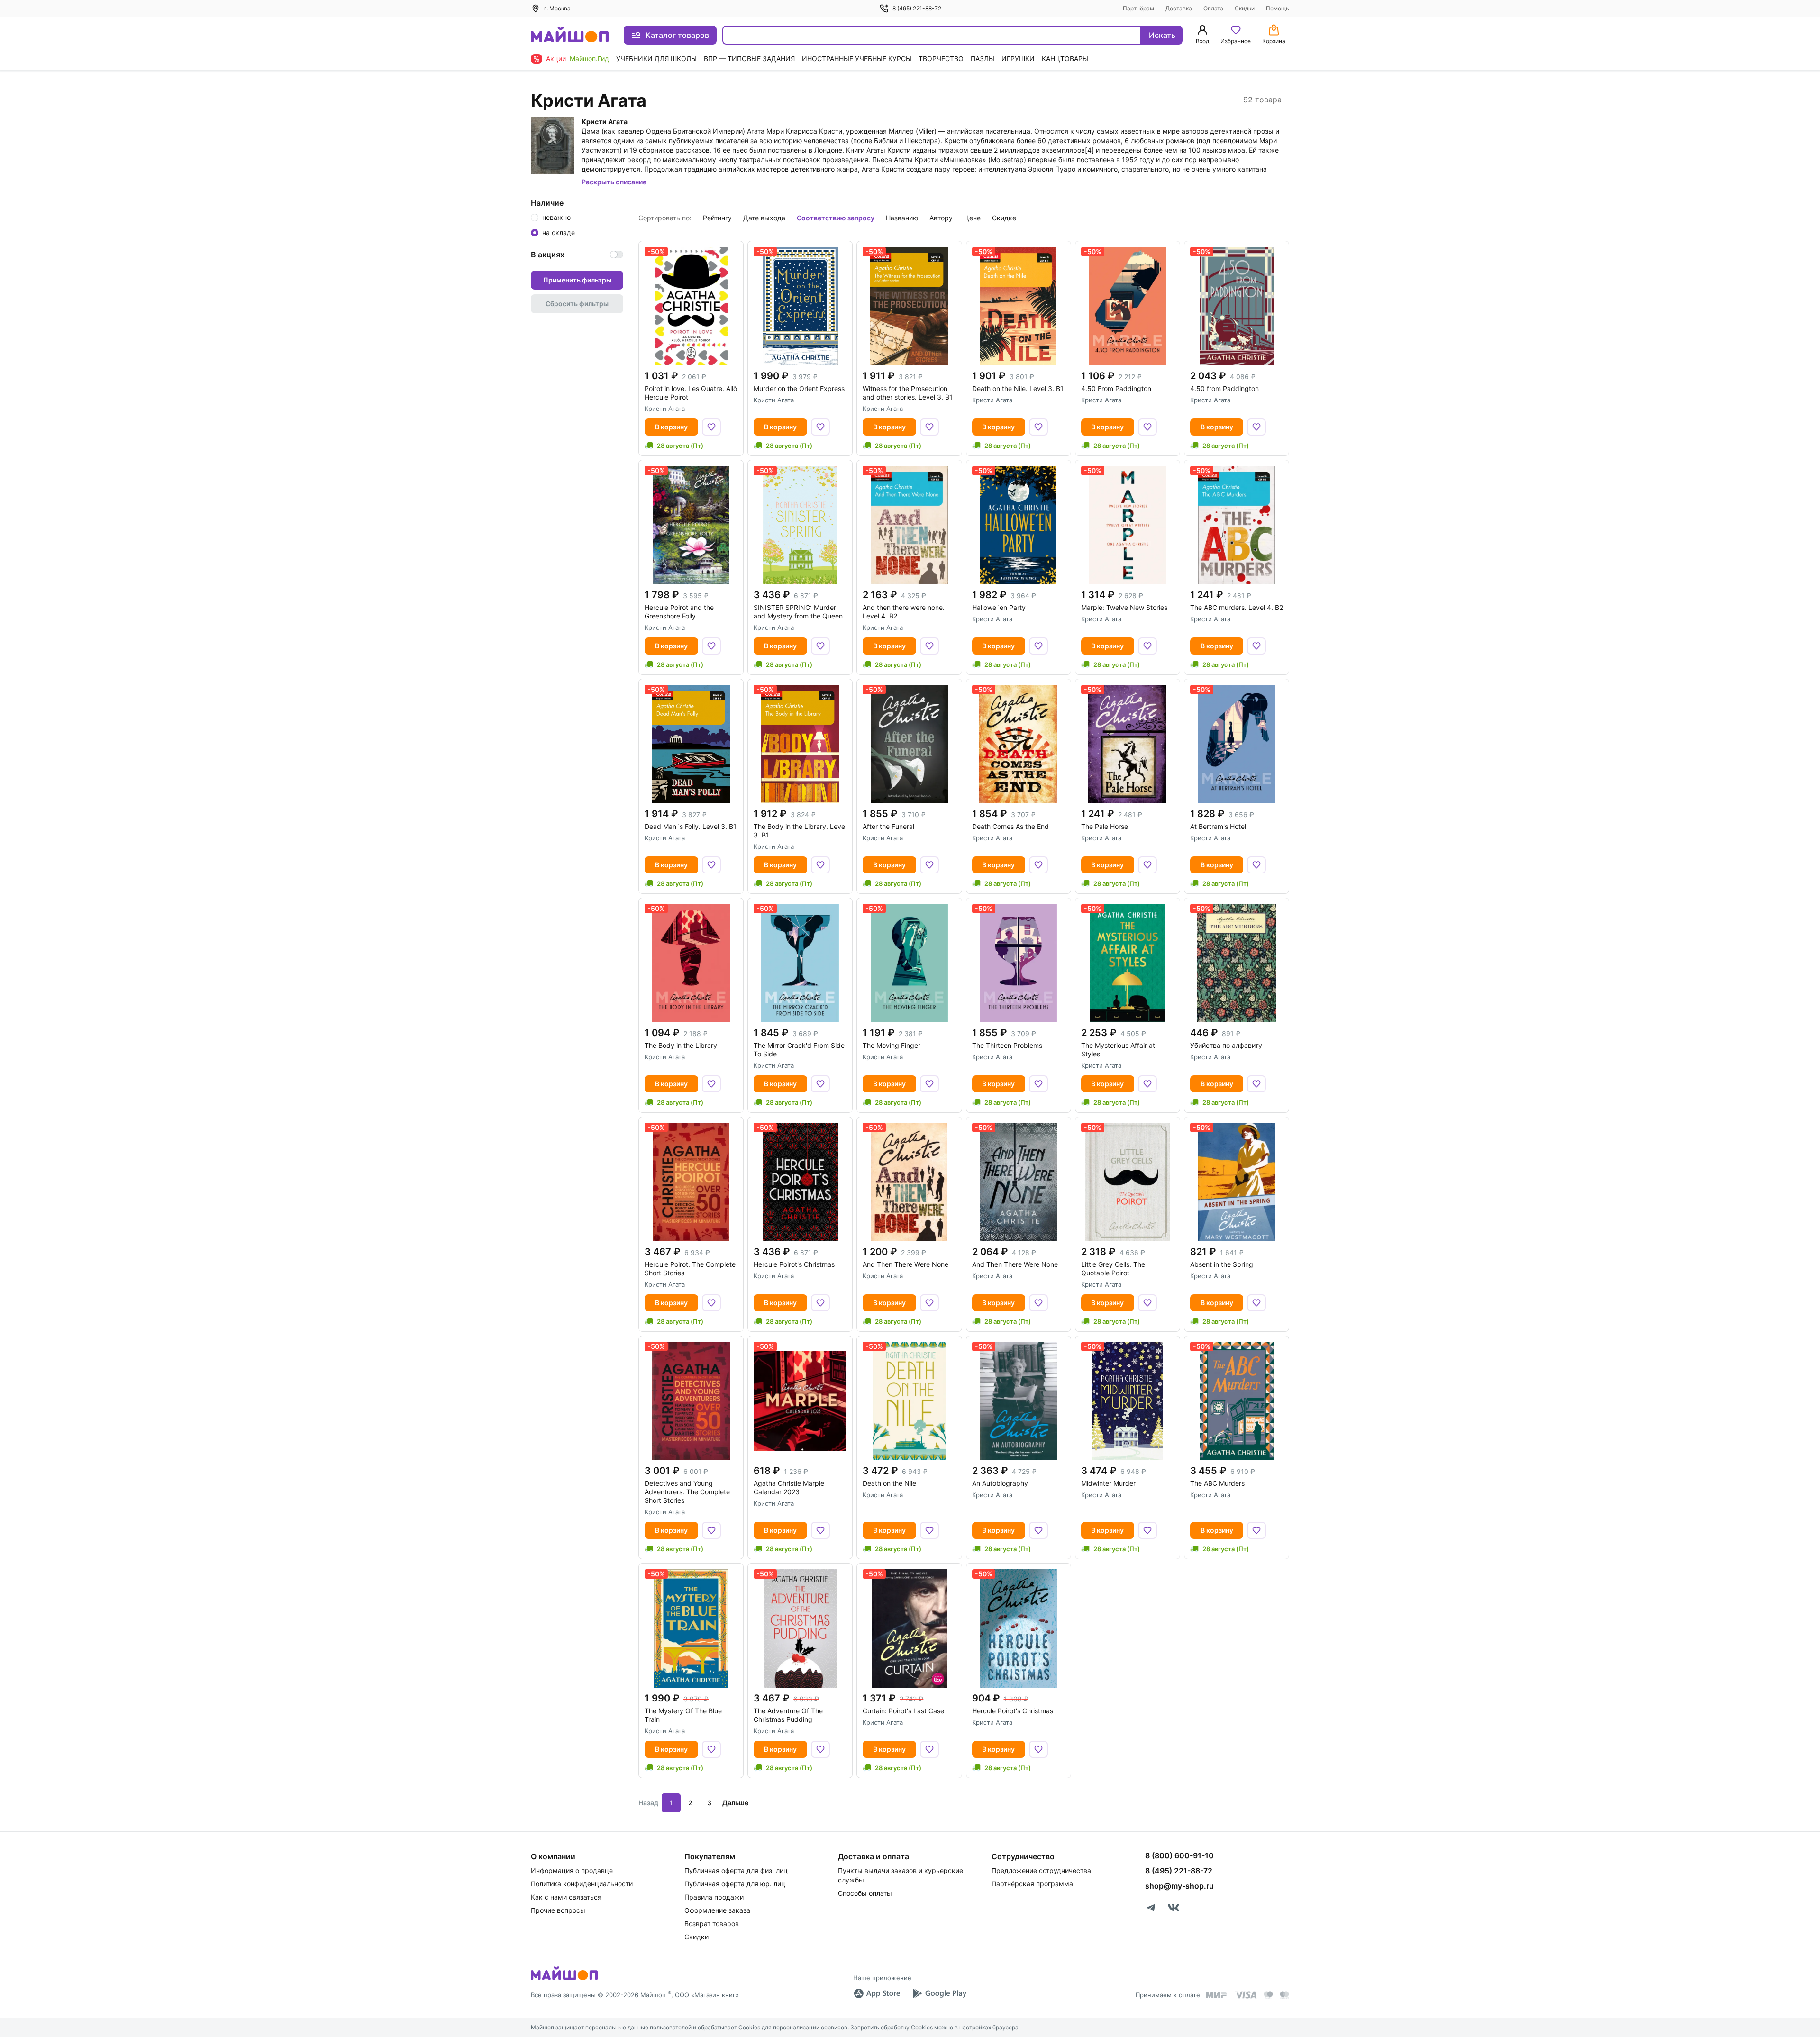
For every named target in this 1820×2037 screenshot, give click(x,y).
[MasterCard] (1268, 1995)
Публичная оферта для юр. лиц (735, 1884)
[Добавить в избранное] (711, 427)
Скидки (1245, 8)
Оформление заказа (717, 1910)
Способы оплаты (865, 1893)
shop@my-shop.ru (1179, 1886)
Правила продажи (714, 1897)
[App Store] (877, 1993)
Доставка (1179, 8)
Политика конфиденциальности (582, 1884)
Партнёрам (1138, 8)
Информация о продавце (572, 1870)
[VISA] (1246, 1995)
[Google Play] (939, 1993)
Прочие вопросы (558, 1910)
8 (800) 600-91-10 (1179, 1855)
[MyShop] (564, 1979)
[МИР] (1217, 1995)
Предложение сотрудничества (1041, 1870)
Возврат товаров (712, 1923)
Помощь (1278, 8)
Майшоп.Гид (589, 59)
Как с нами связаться (566, 1897)
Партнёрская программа (1032, 1884)
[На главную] (570, 35)
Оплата (1213, 8)
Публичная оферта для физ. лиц (736, 1870)
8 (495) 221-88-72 (917, 8)
